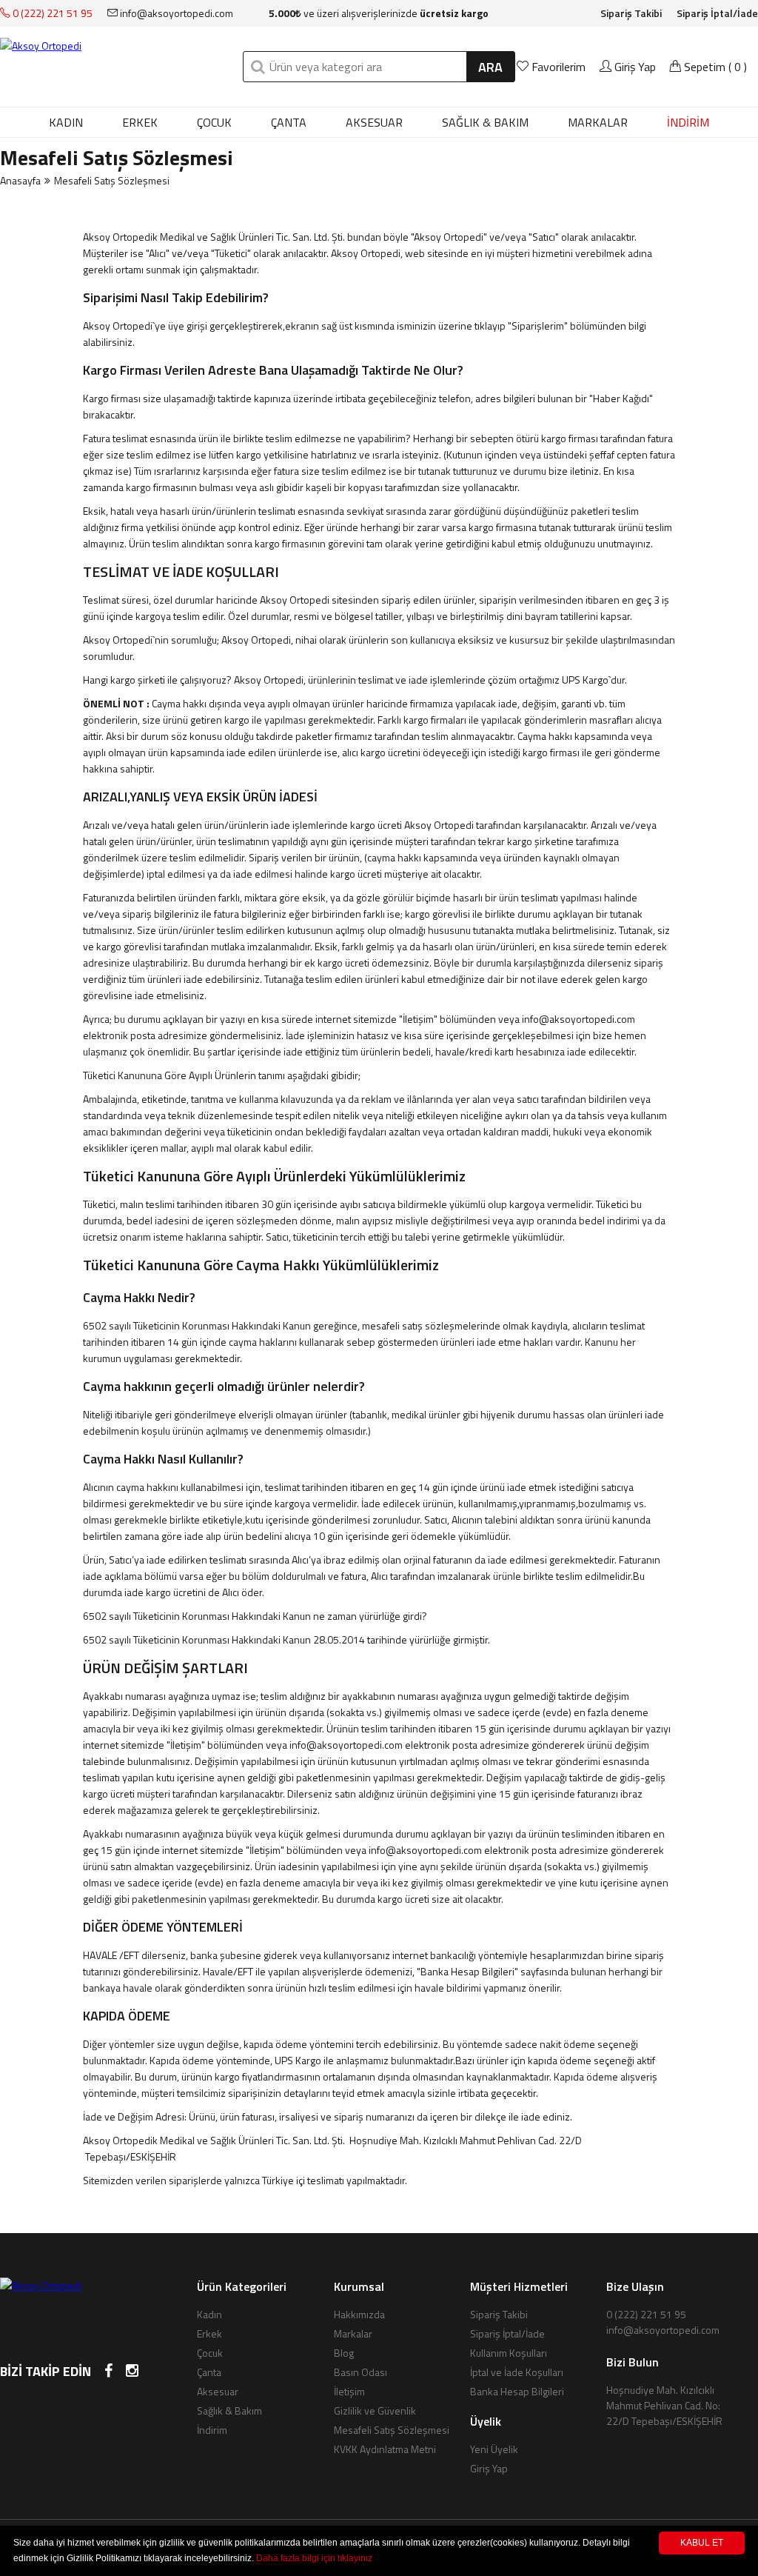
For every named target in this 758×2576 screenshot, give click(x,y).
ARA (490, 67)
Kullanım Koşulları (509, 2353)
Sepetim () (714, 67)
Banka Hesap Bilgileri (517, 2391)
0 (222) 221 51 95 (51, 13)
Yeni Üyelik (494, 2449)
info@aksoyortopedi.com (175, 13)
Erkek (140, 122)
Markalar (353, 2333)
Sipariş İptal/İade (717, 13)
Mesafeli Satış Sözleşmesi (392, 2430)
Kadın (66, 122)
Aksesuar (374, 122)
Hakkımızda (359, 2314)
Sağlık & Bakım (485, 122)
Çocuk (214, 122)
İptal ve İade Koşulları (517, 2372)
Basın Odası (360, 2372)
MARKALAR (598, 122)
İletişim (349, 2391)
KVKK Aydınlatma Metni (385, 2449)
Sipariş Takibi (631, 13)
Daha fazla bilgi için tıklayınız (314, 2558)
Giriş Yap (634, 67)
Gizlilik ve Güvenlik (375, 2410)
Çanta (289, 122)
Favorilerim (559, 67)
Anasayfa (20, 180)
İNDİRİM (688, 122)
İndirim (212, 2430)
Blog (344, 2353)
